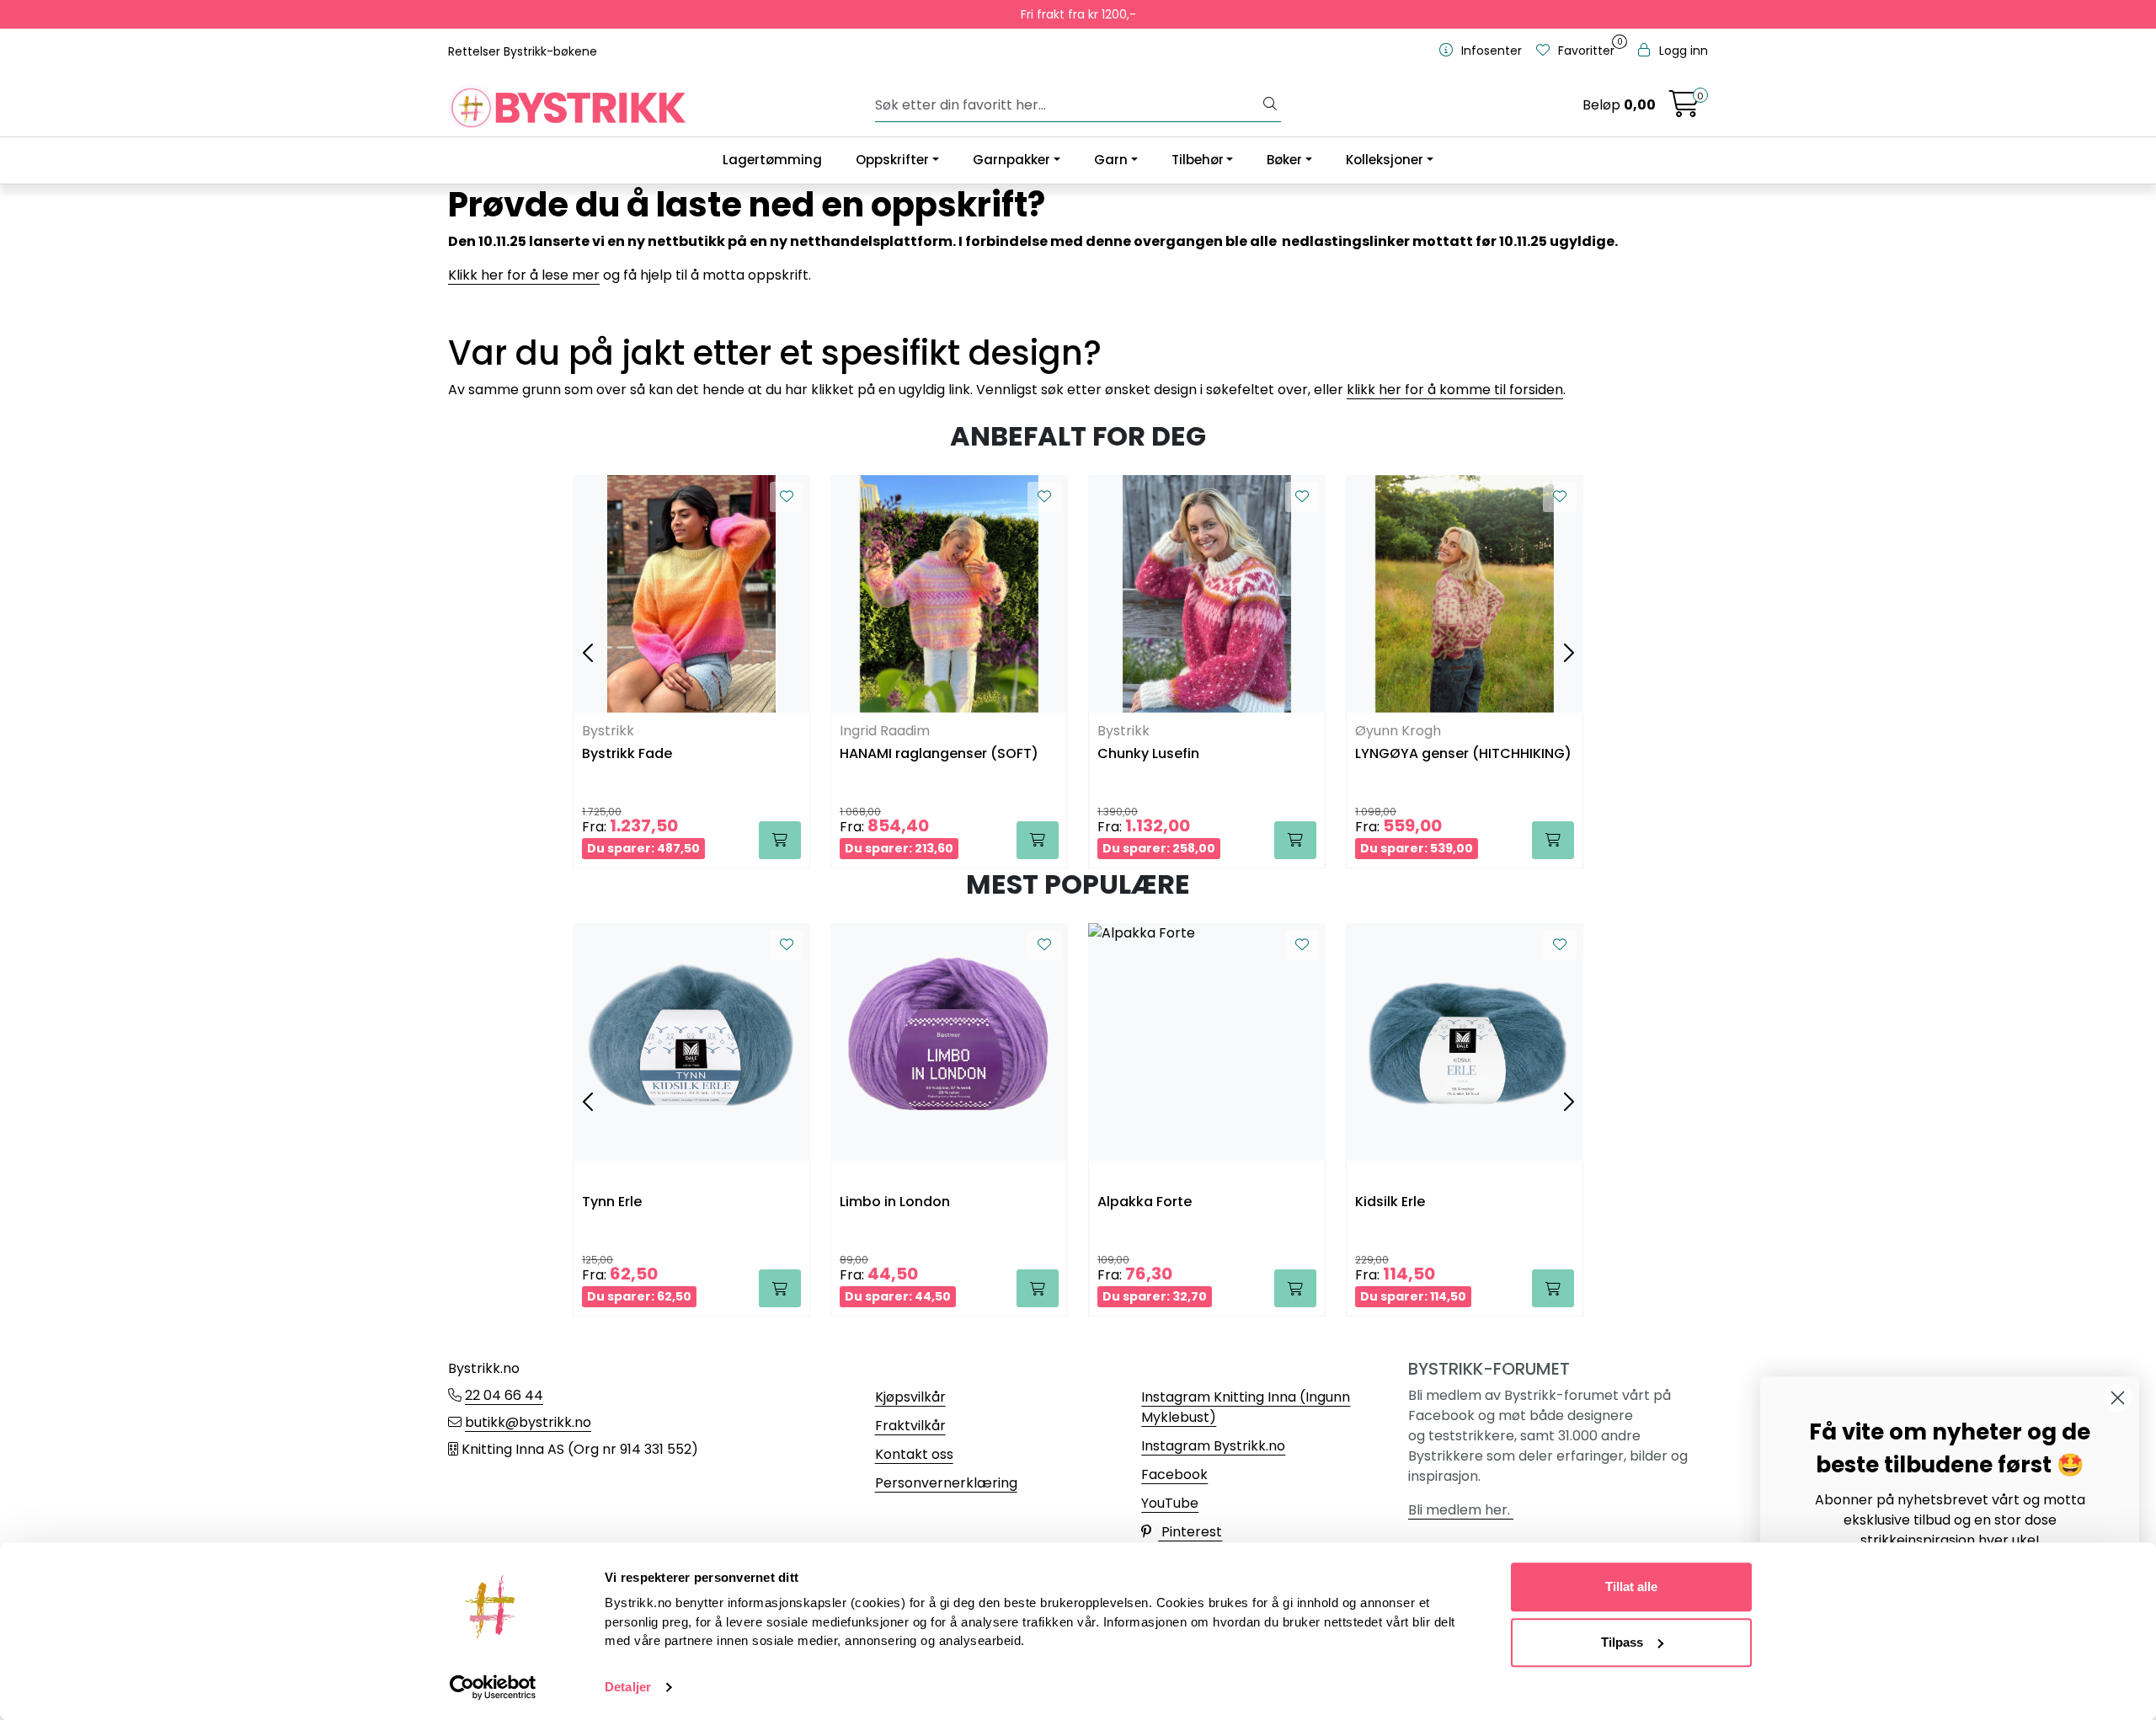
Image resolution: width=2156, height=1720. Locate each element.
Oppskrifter (892, 160)
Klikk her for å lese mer (524, 275)
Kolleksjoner (1385, 160)
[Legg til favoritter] (787, 497)
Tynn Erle (612, 1202)
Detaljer (628, 1687)
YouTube (1170, 1503)
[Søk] (1270, 105)
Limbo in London (895, 1202)
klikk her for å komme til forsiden (1455, 390)
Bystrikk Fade (627, 754)
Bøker (1284, 160)
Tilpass (1622, 1642)
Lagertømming (772, 160)
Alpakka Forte (1145, 1202)
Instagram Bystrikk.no (1213, 1446)
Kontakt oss (914, 1454)
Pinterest (1190, 1532)
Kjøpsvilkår (910, 1397)
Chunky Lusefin (1148, 754)
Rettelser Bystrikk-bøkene (523, 51)
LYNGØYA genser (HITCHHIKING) (1463, 754)
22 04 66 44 (504, 1395)
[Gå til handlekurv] (1684, 109)
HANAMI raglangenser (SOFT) (939, 754)
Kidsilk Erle (1390, 1202)
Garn (1111, 160)
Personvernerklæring (946, 1483)
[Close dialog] (2118, 1398)
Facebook (1174, 1474)
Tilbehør (1198, 160)
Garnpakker (1011, 160)
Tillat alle (1631, 1586)
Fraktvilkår (910, 1426)
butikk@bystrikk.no (528, 1422)
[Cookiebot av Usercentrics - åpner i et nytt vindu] (493, 1687)
